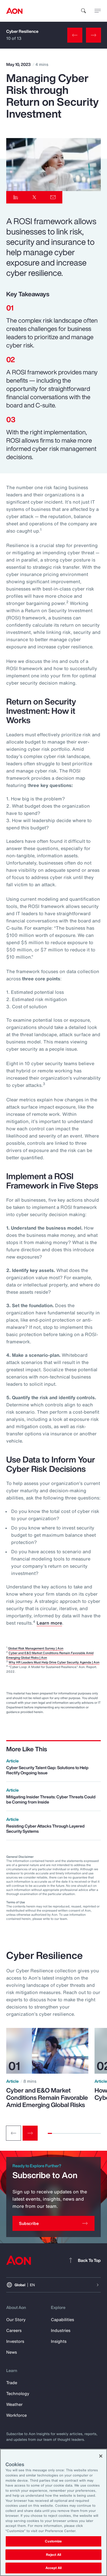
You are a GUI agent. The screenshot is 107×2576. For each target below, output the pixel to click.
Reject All (53, 2555)
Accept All (53, 2568)
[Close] (101, 2456)
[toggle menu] (98, 11)
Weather (14, 2404)
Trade (12, 2383)
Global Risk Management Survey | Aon (36, 1648)
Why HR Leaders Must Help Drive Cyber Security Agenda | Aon (54, 1662)
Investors (15, 2341)
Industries (61, 2330)
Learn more (49, 1623)
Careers (14, 2330)
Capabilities (62, 2320)
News (12, 2352)
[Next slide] (30, 2133)
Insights (59, 2341)
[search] (84, 11)
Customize (53, 2541)
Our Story (16, 2320)
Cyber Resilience (22, 31)
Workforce (16, 2415)
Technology (18, 2393)
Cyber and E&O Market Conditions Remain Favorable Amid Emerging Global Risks (47, 2097)
